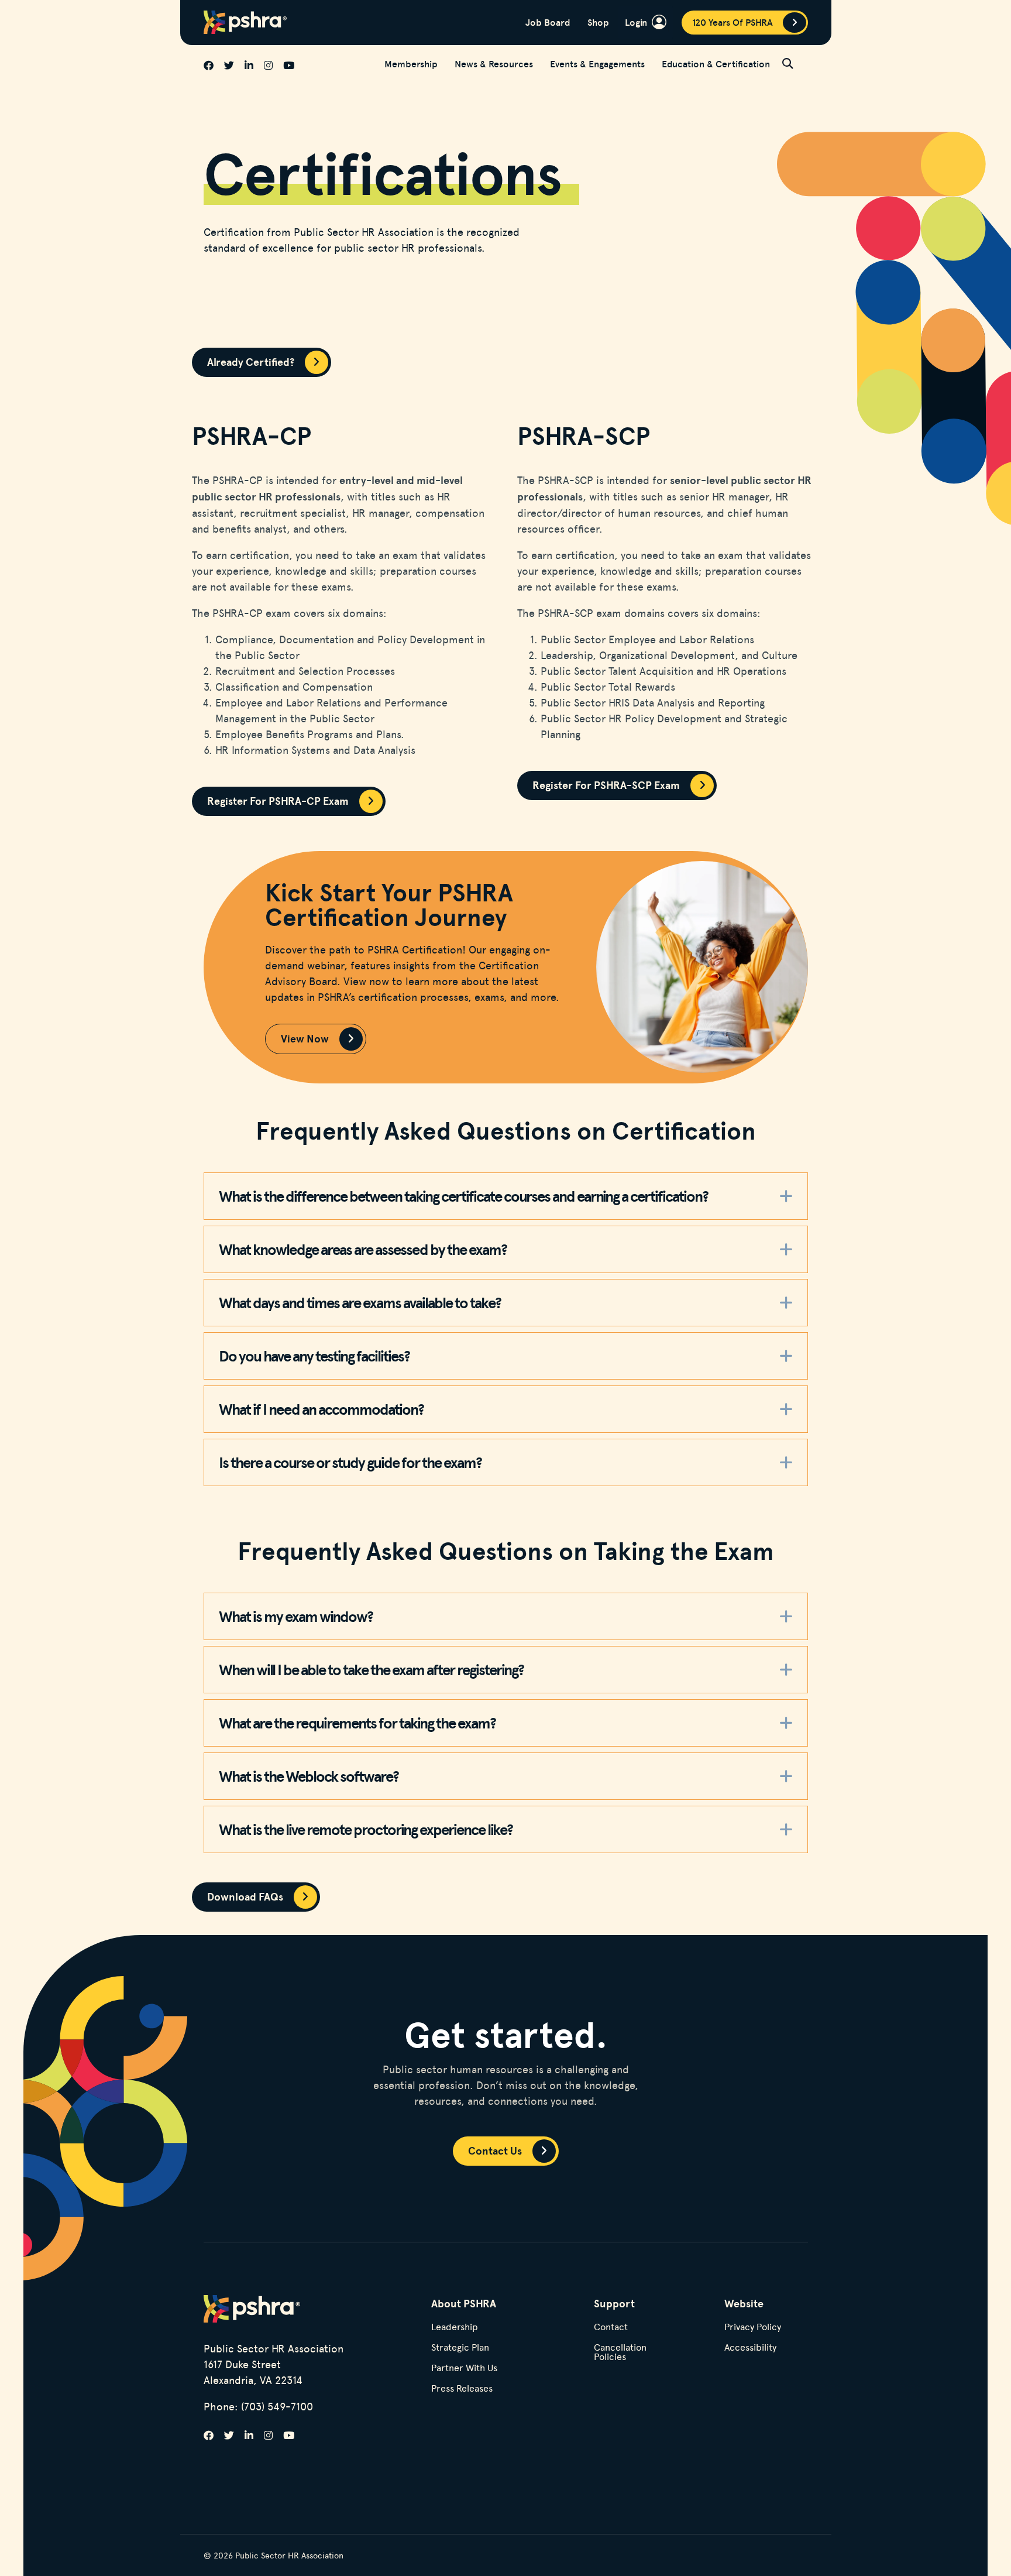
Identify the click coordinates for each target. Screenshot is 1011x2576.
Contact (611, 2328)
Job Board (548, 22)
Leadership (455, 2328)
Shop (598, 22)
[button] (795, 63)
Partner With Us (464, 2369)
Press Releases (462, 2389)
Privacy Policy (753, 2328)
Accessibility (750, 2348)
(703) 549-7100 (277, 2406)
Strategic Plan (460, 2348)
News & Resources (494, 64)
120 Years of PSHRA (733, 22)
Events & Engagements (597, 64)
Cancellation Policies (620, 2353)
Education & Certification (716, 64)
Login (636, 22)
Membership (411, 64)
